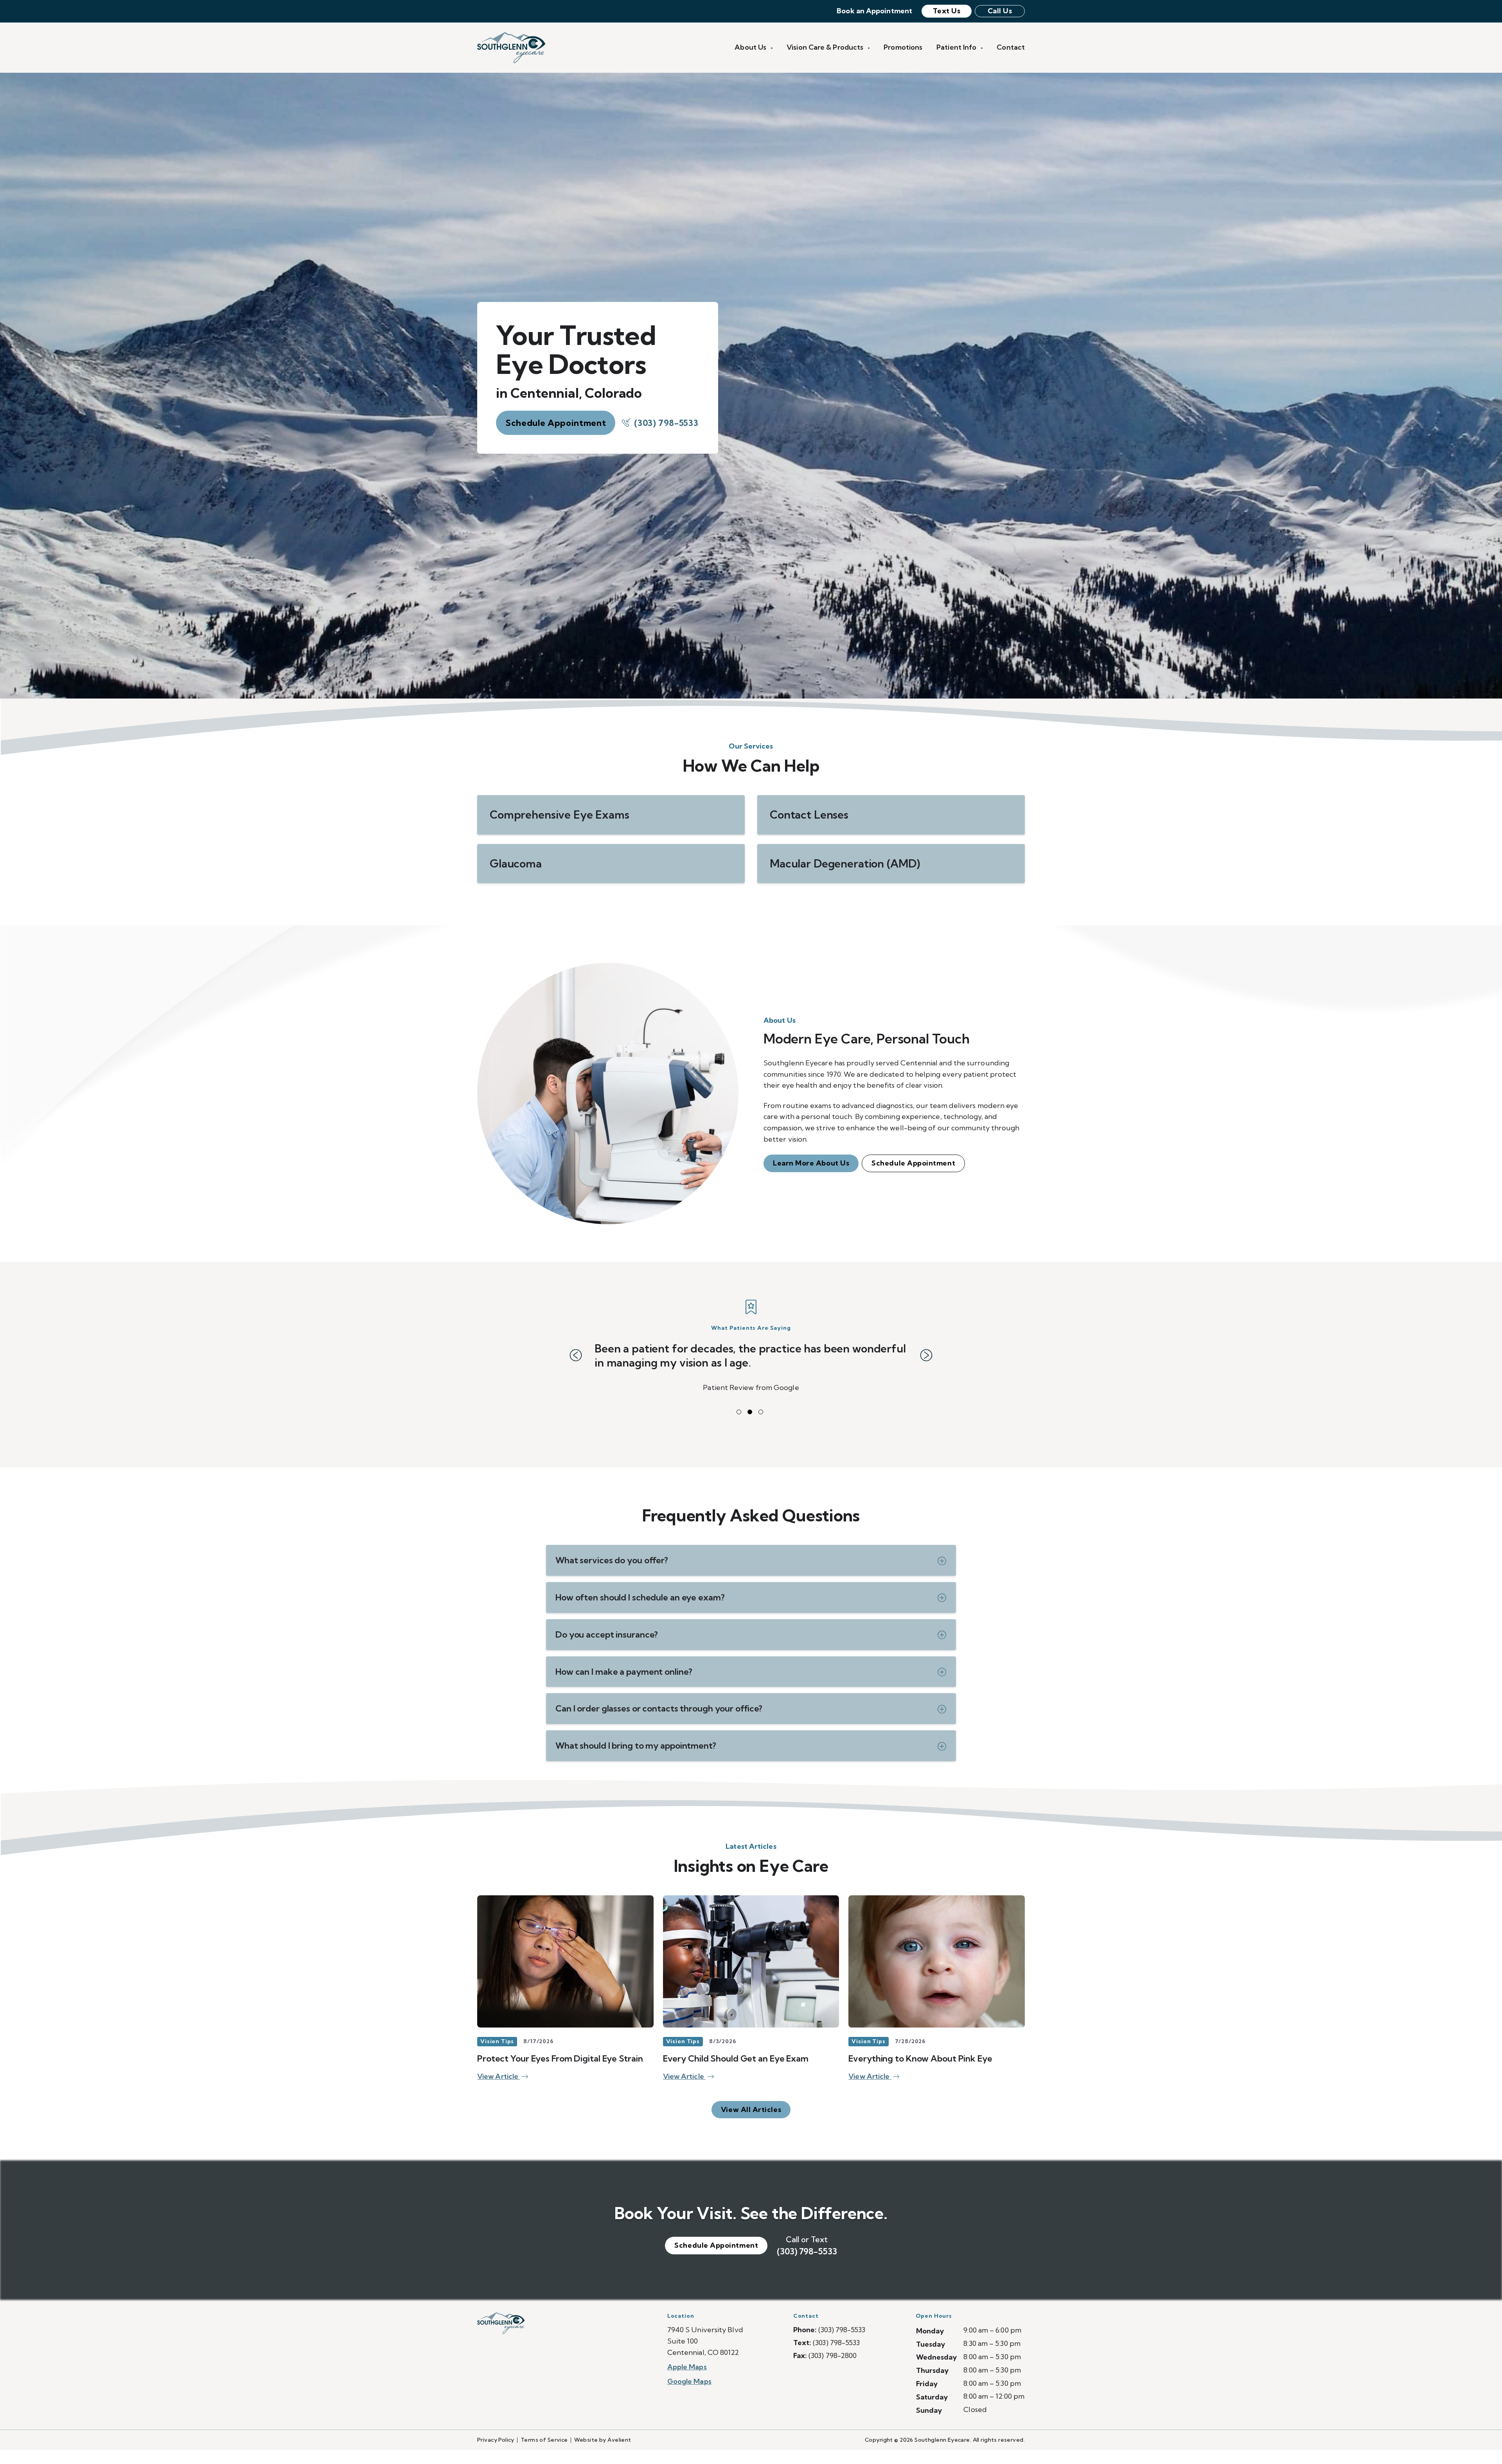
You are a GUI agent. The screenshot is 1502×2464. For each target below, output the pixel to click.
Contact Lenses (809, 814)
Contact (1011, 47)
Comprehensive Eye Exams (560, 814)
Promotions (903, 47)
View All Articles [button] (751, 2124)
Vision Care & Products (826, 47)
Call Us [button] (1000, 11)
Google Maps (689, 2395)
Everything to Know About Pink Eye (920, 2072)
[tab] (739, 1426)
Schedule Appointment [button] (556, 423)
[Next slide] (926, 1362)
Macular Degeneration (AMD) (845, 863)
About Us (751, 47)
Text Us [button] (947, 11)
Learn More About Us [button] (811, 1163)
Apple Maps (687, 2381)
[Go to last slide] (576, 1362)
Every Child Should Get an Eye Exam (736, 2072)
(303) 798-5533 (666, 423)
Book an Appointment (874, 11)
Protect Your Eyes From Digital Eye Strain (560, 2072)
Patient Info (957, 47)
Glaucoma (516, 863)
